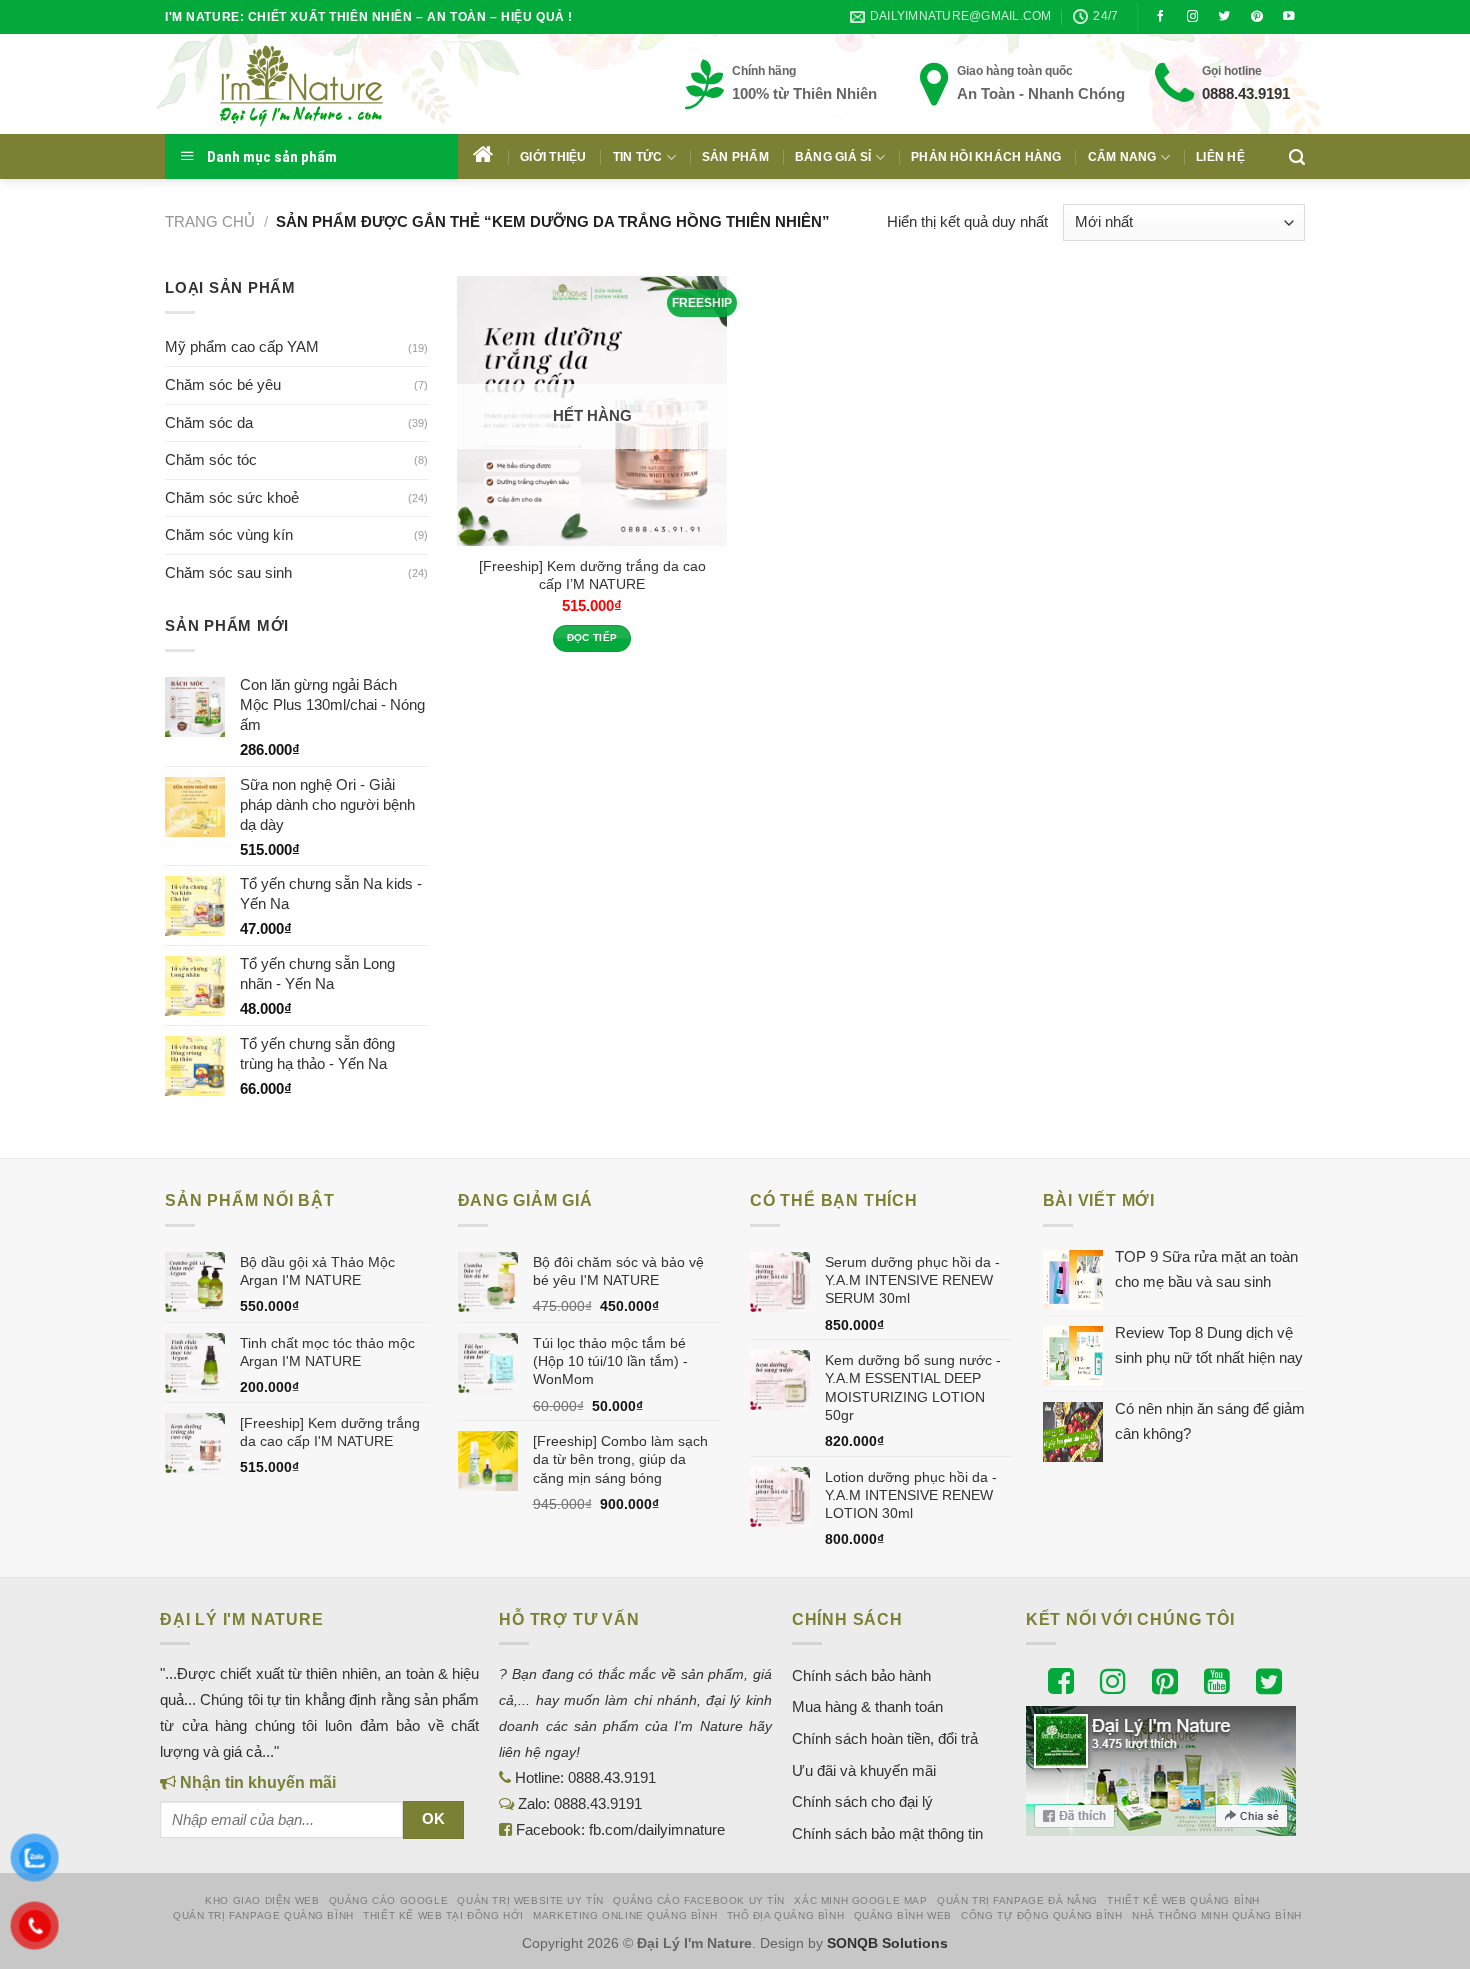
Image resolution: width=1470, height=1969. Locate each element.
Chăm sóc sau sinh (228, 572)
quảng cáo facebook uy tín (699, 1900)
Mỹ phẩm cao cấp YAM (242, 346)
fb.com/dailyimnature (657, 1829)
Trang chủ (210, 221)
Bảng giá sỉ (833, 157)
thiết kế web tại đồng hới (443, 1915)
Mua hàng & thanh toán (867, 1706)
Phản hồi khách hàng (986, 157)
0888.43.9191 (1246, 93)
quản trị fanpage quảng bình (263, 1915)
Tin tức (638, 157)
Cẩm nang (1122, 157)
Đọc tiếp (592, 637)
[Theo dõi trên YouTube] (1289, 17)
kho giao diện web (262, 1900)
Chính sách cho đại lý (862, 1801)
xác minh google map (860, 1900)
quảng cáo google (388, 1900)
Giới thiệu (553, 157)
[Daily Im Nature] (340, 84)
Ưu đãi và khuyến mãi (864, 1770)
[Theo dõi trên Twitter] (1225, 17)
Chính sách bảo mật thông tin (887, 1833)
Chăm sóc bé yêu (223, 384)
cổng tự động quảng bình (1042, 1915)
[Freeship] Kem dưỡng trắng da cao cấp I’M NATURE (592, 575)
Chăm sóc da (209, 422)
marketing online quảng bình (625, 1915)
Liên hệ (1220, 157)
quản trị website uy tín (530, 1900)
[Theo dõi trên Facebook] (1161, 17)
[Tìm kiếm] (1297, 157)
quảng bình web (903, 1915)
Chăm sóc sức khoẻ (232, 497)
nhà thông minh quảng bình (1217, 1915)
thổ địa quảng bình (786, 1915)
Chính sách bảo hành (861, 1675)
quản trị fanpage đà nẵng (1017, 1900)
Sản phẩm (735, 157)
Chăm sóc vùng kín (229, 534)
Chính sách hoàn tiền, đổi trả (885, 1738)
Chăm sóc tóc (211, 459)
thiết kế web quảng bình (1183, 1900)
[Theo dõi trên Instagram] (1193, 17)
